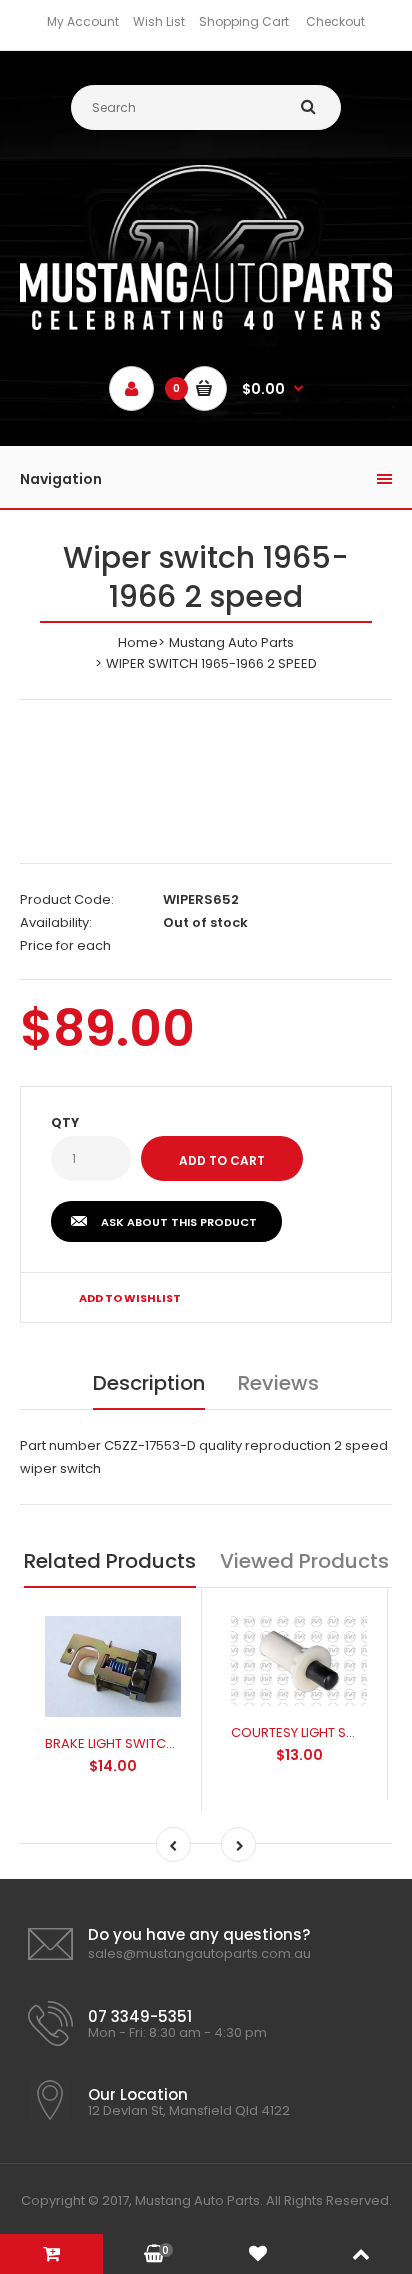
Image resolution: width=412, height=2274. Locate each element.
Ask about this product (179, 1222)
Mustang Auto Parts (231, 642)
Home (138, 642)
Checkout (335, 21)
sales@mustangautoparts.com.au (199, 1953)
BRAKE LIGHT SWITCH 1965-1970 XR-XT (163, 1743)
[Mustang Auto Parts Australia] (206, 325)
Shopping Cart (244, 21)
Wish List (159, 21)
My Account (83, 21)
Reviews (278, 1383)
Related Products (110, 1561)
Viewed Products (304, 1561)
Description (149, 1383)
